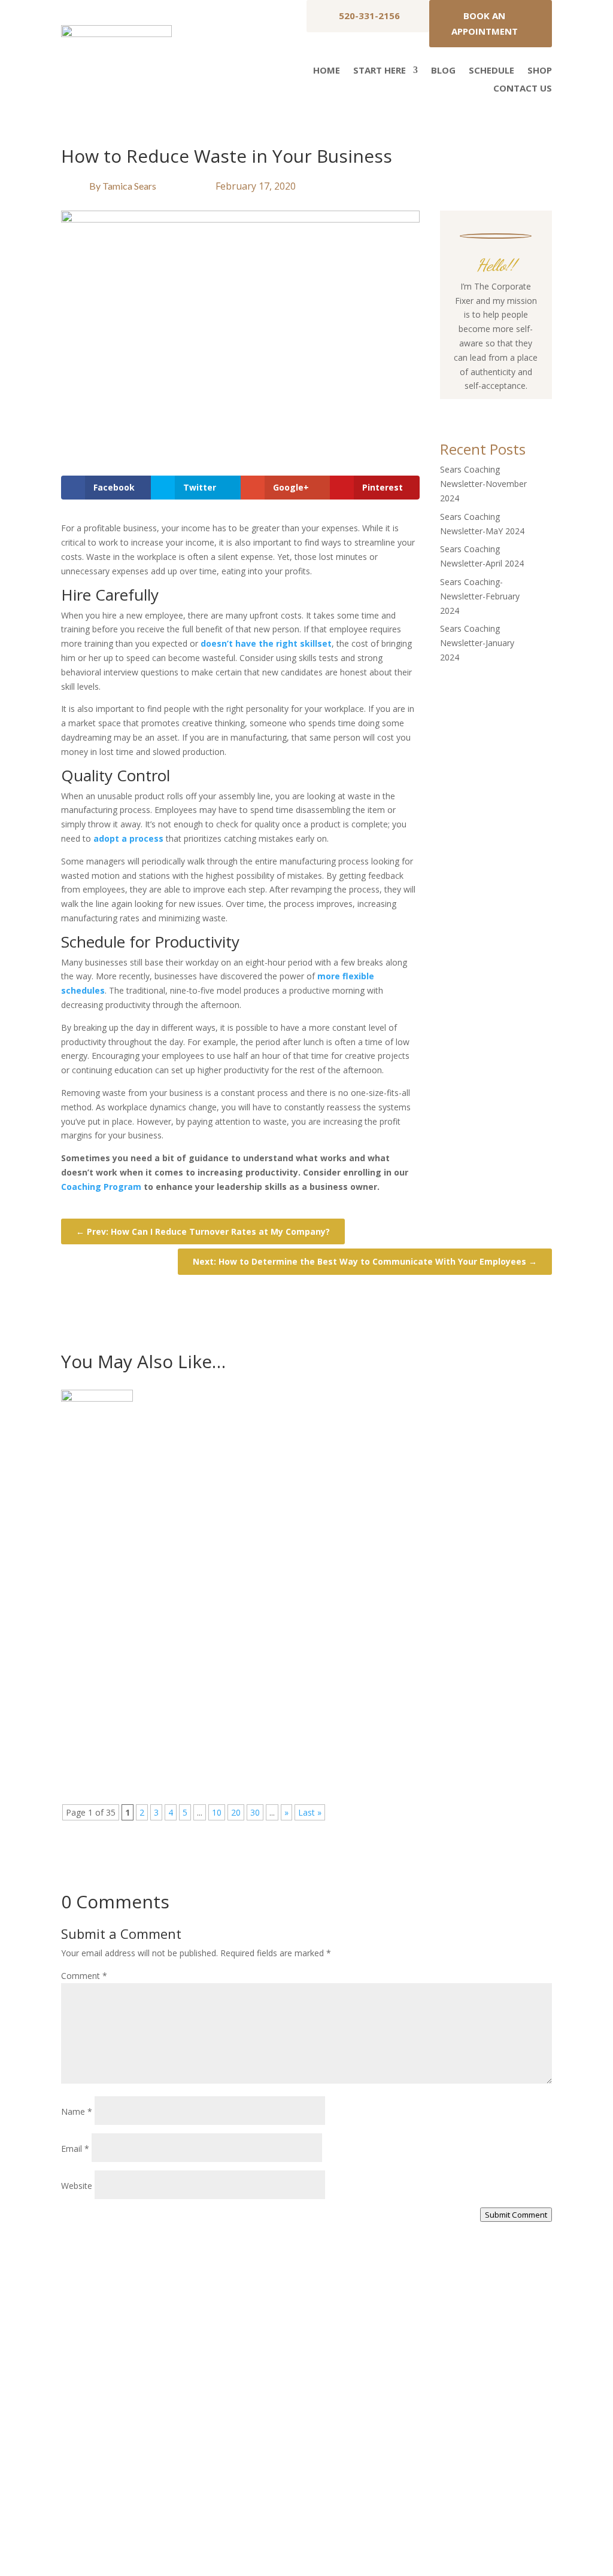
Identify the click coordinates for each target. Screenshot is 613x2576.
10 (217, 1812)
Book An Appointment (485, 23)
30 (255, 1812)
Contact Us (523, 89)
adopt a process (128, 838)
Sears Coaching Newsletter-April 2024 (170, 1696)
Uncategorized (163, 1462)
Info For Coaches (423, 2409)
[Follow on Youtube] (508, 409)
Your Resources (420, 2386)
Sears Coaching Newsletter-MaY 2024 (169, 1570)
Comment (84, 1976)
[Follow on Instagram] (484, 409)
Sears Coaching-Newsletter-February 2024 (480, 596)
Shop (540, 71)
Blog (443, 71)
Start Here (380, 71)
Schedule (491, 71)
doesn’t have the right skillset (266, 643)
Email (75, 2149)
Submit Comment (516, 2215)
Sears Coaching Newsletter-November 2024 (483, 484)
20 (236, 1812)
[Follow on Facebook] (460, 409)
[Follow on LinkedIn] (532, 409)
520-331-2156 (369, 16)
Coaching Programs (428, 2432)
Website (77, 2186)
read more (93, 1508)
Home (327, 71)
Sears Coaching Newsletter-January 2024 (477, 643)
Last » (310, 1812)
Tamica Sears (129, 186)
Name (77, 2111)
